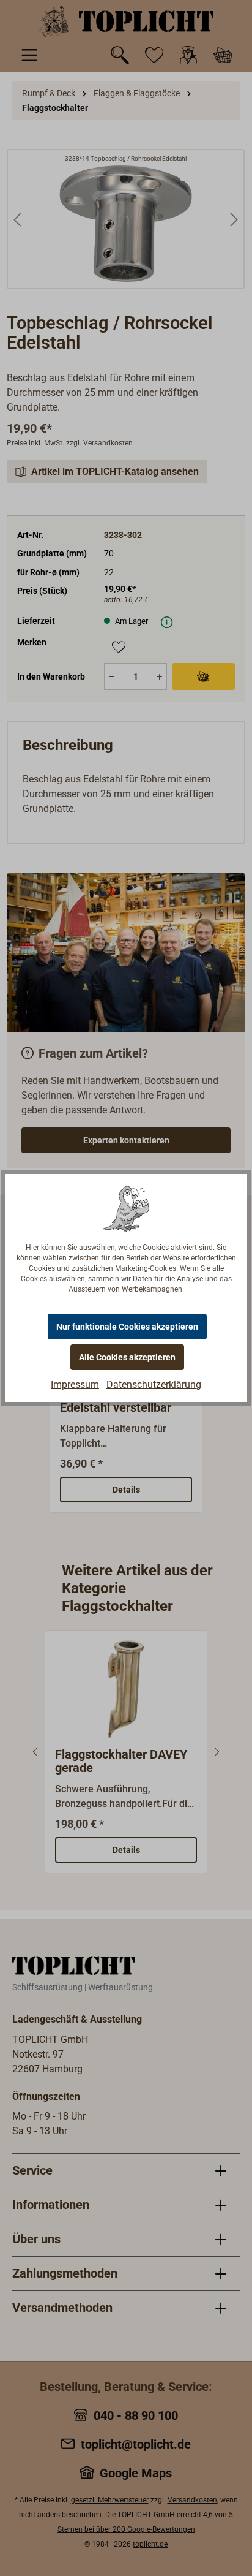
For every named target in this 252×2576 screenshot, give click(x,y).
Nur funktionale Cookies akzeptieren (127, 1327)
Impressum (75, 1385)
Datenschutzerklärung (154, 1385)
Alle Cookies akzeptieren (127, 1357)
